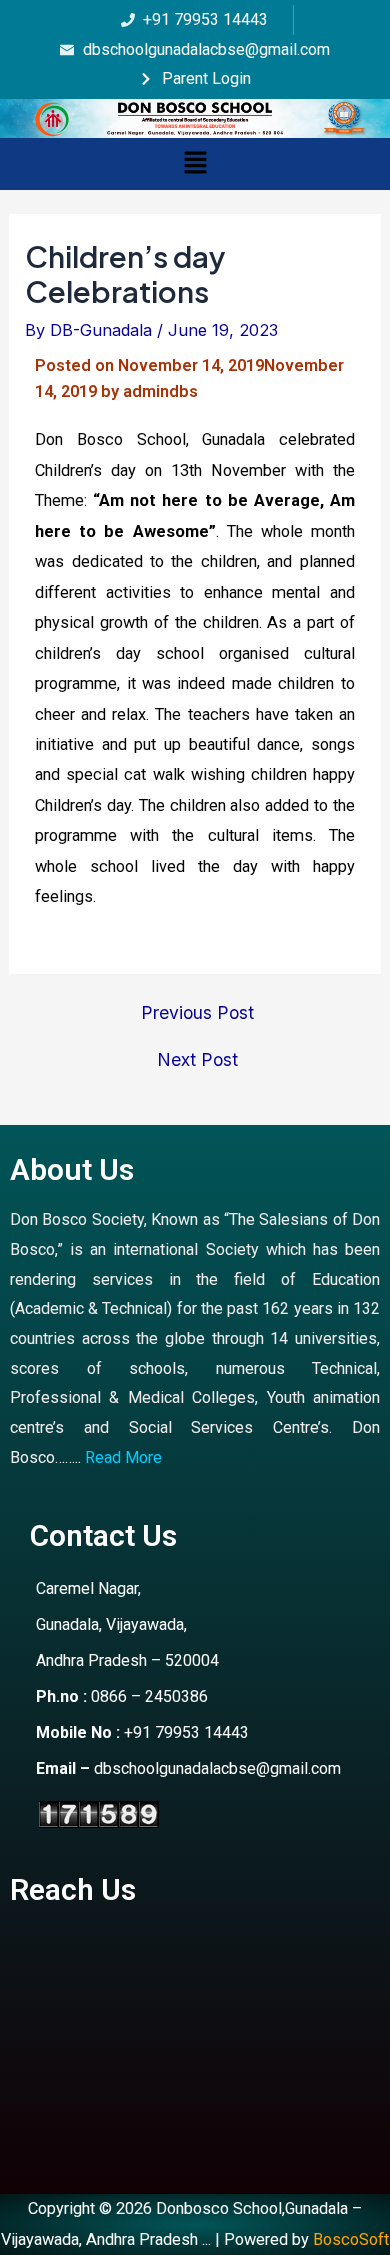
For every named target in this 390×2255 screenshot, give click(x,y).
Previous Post (197, 1013)
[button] (195, 163)
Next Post (197, 1060)
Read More (123, 1457)
